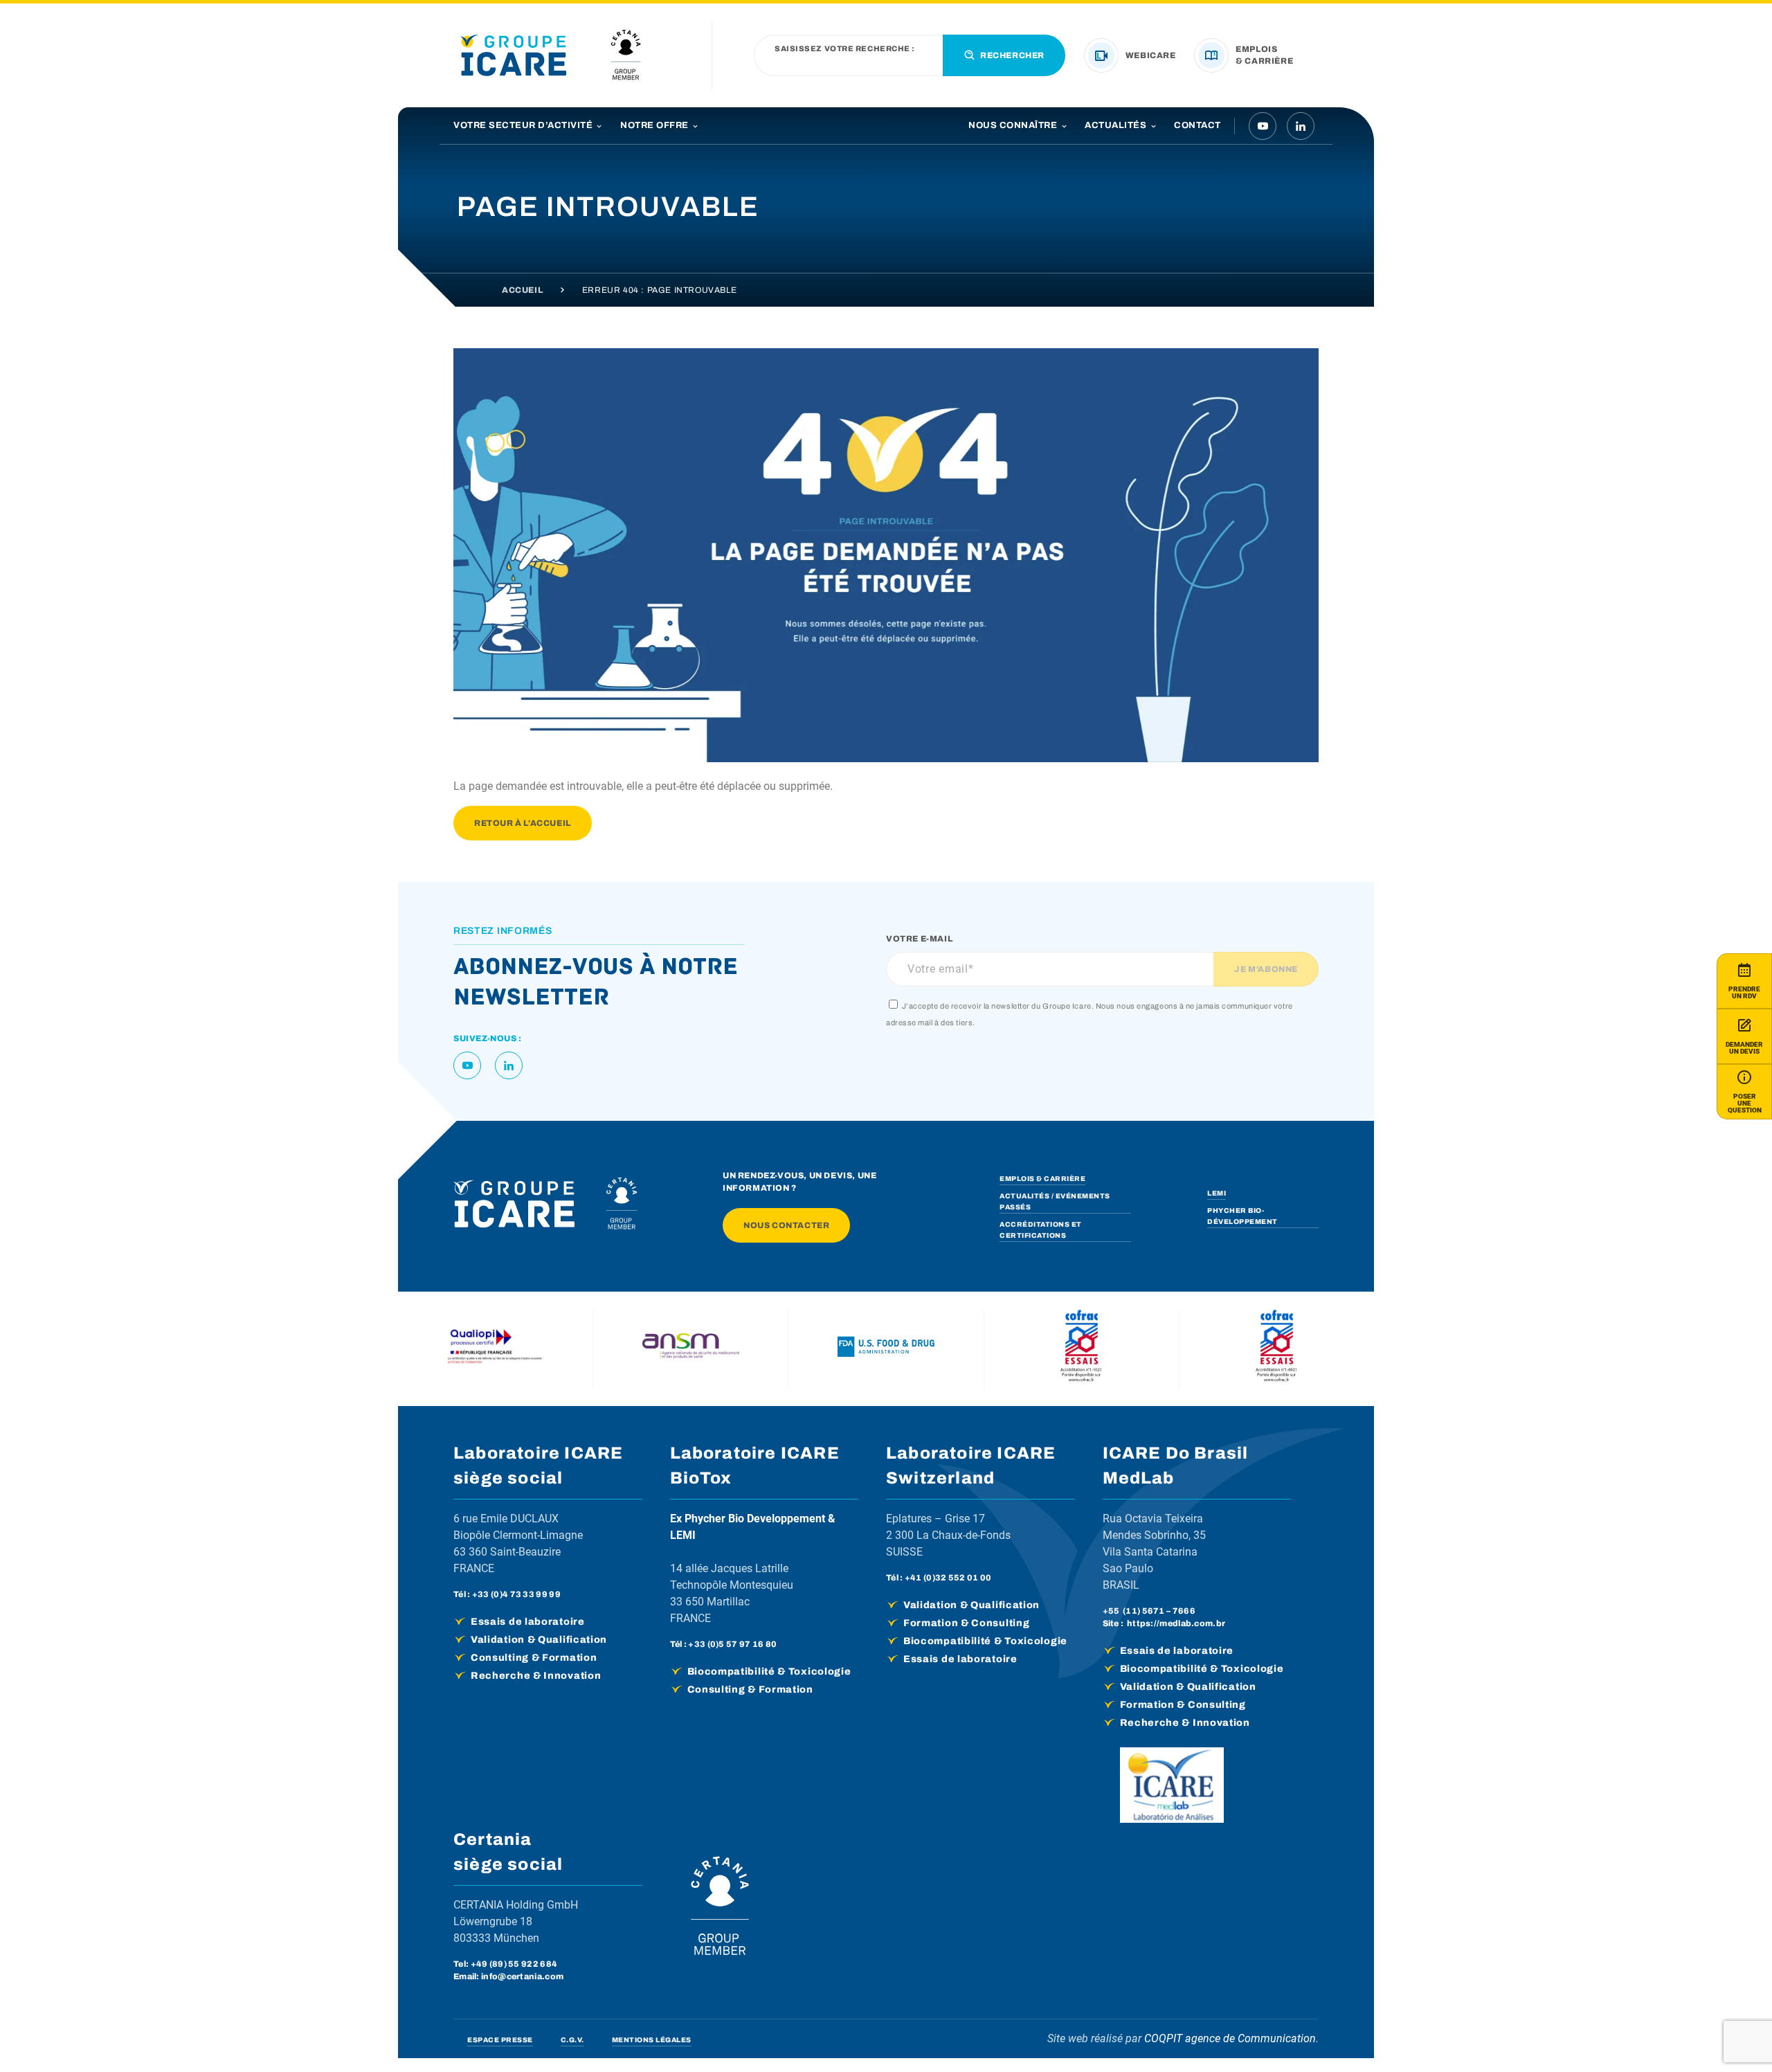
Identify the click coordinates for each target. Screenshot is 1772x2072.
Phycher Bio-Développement (1242, 1216)
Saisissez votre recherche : (845, 49)
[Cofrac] (1081, 1349)
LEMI (1217, 1193)
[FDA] (886, 1349)
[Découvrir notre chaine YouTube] (1263, 126)
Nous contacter (786, 1225)
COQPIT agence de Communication (1230, 2038)
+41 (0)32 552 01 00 (948, 1578)
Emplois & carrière (1042, 1179)
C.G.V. (572, 2040)
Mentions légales (652, 2040)
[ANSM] (691, 1349)
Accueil (522, 290)
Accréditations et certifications (1041, 1230)
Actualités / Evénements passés (1055, 1201)
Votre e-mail (919, 939)
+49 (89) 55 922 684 (514, 1964)
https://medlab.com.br (1176, 1623)
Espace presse (500, 2040)
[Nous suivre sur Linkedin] (1301, 126)
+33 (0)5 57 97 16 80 (732, 1644)
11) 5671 (1145, 1611)
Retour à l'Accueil (523, 823)
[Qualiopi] (496, 1349)
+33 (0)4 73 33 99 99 (516, 1594)
